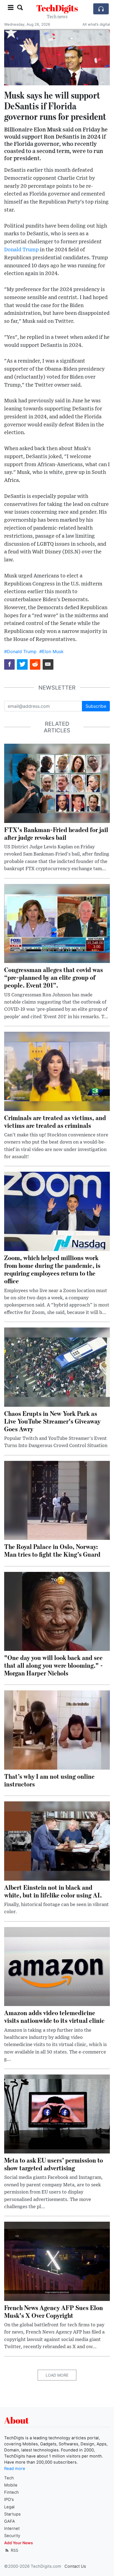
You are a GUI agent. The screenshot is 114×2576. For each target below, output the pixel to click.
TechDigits (57, 8)
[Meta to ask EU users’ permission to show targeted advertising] (57, 2113)
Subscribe (96, 706)
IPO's (9, 2500)
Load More (57, 2375)
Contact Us (75, 2566)
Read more (15, 2469)
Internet (12, 2529)
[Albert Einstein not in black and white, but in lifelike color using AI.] (57, 1841)
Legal (9, 2507)
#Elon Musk (51, 651)
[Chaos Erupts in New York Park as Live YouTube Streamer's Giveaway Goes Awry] (57, 1367)
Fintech (11, 2492)
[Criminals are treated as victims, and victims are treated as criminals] (57, 1071)
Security (12, 2536)
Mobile (11, 2485)
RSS (14, 2550)
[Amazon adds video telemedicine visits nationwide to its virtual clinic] (57, 1966)
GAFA (10, 2521)
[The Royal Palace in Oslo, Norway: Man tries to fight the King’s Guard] (57, 1500)
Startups (12, 2514)
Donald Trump (21, 250)
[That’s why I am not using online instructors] (57, 1730)
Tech (9, 2478)
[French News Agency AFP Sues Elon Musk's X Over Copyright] (57, 2261)
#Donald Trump (20, 651)
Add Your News (19, 2543)
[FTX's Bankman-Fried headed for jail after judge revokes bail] (57, 783)
